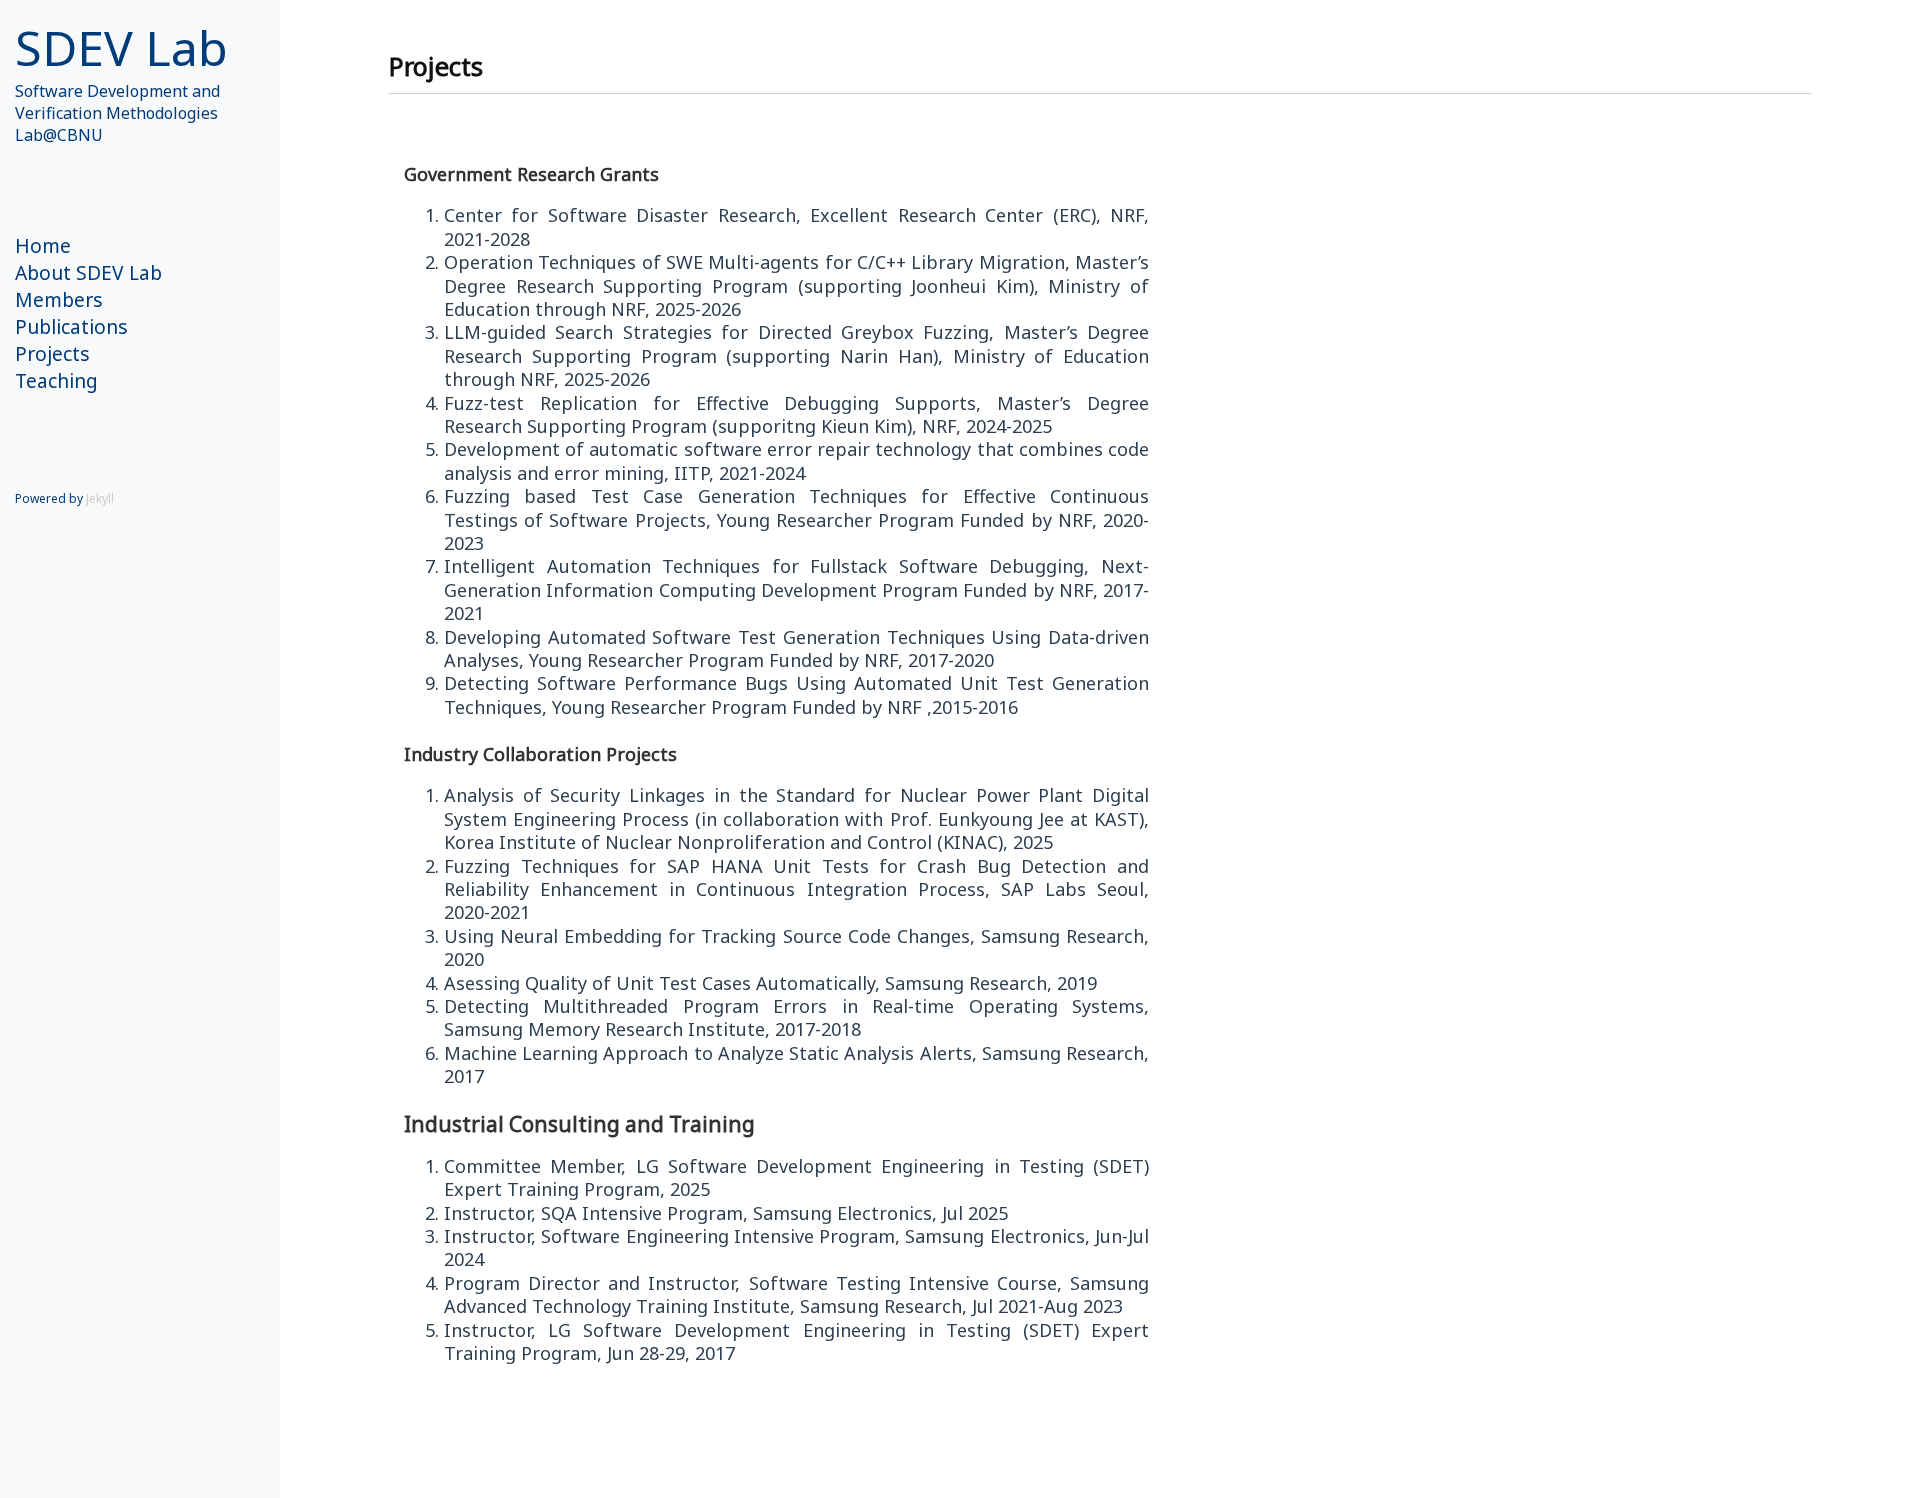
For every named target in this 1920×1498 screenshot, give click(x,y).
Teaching (56, 380)
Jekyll (100, 498)
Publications (71, 326)
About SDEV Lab (88, 272)
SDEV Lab (121, 47)
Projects (52, 353)
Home (43, 245)
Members (59, 299)
